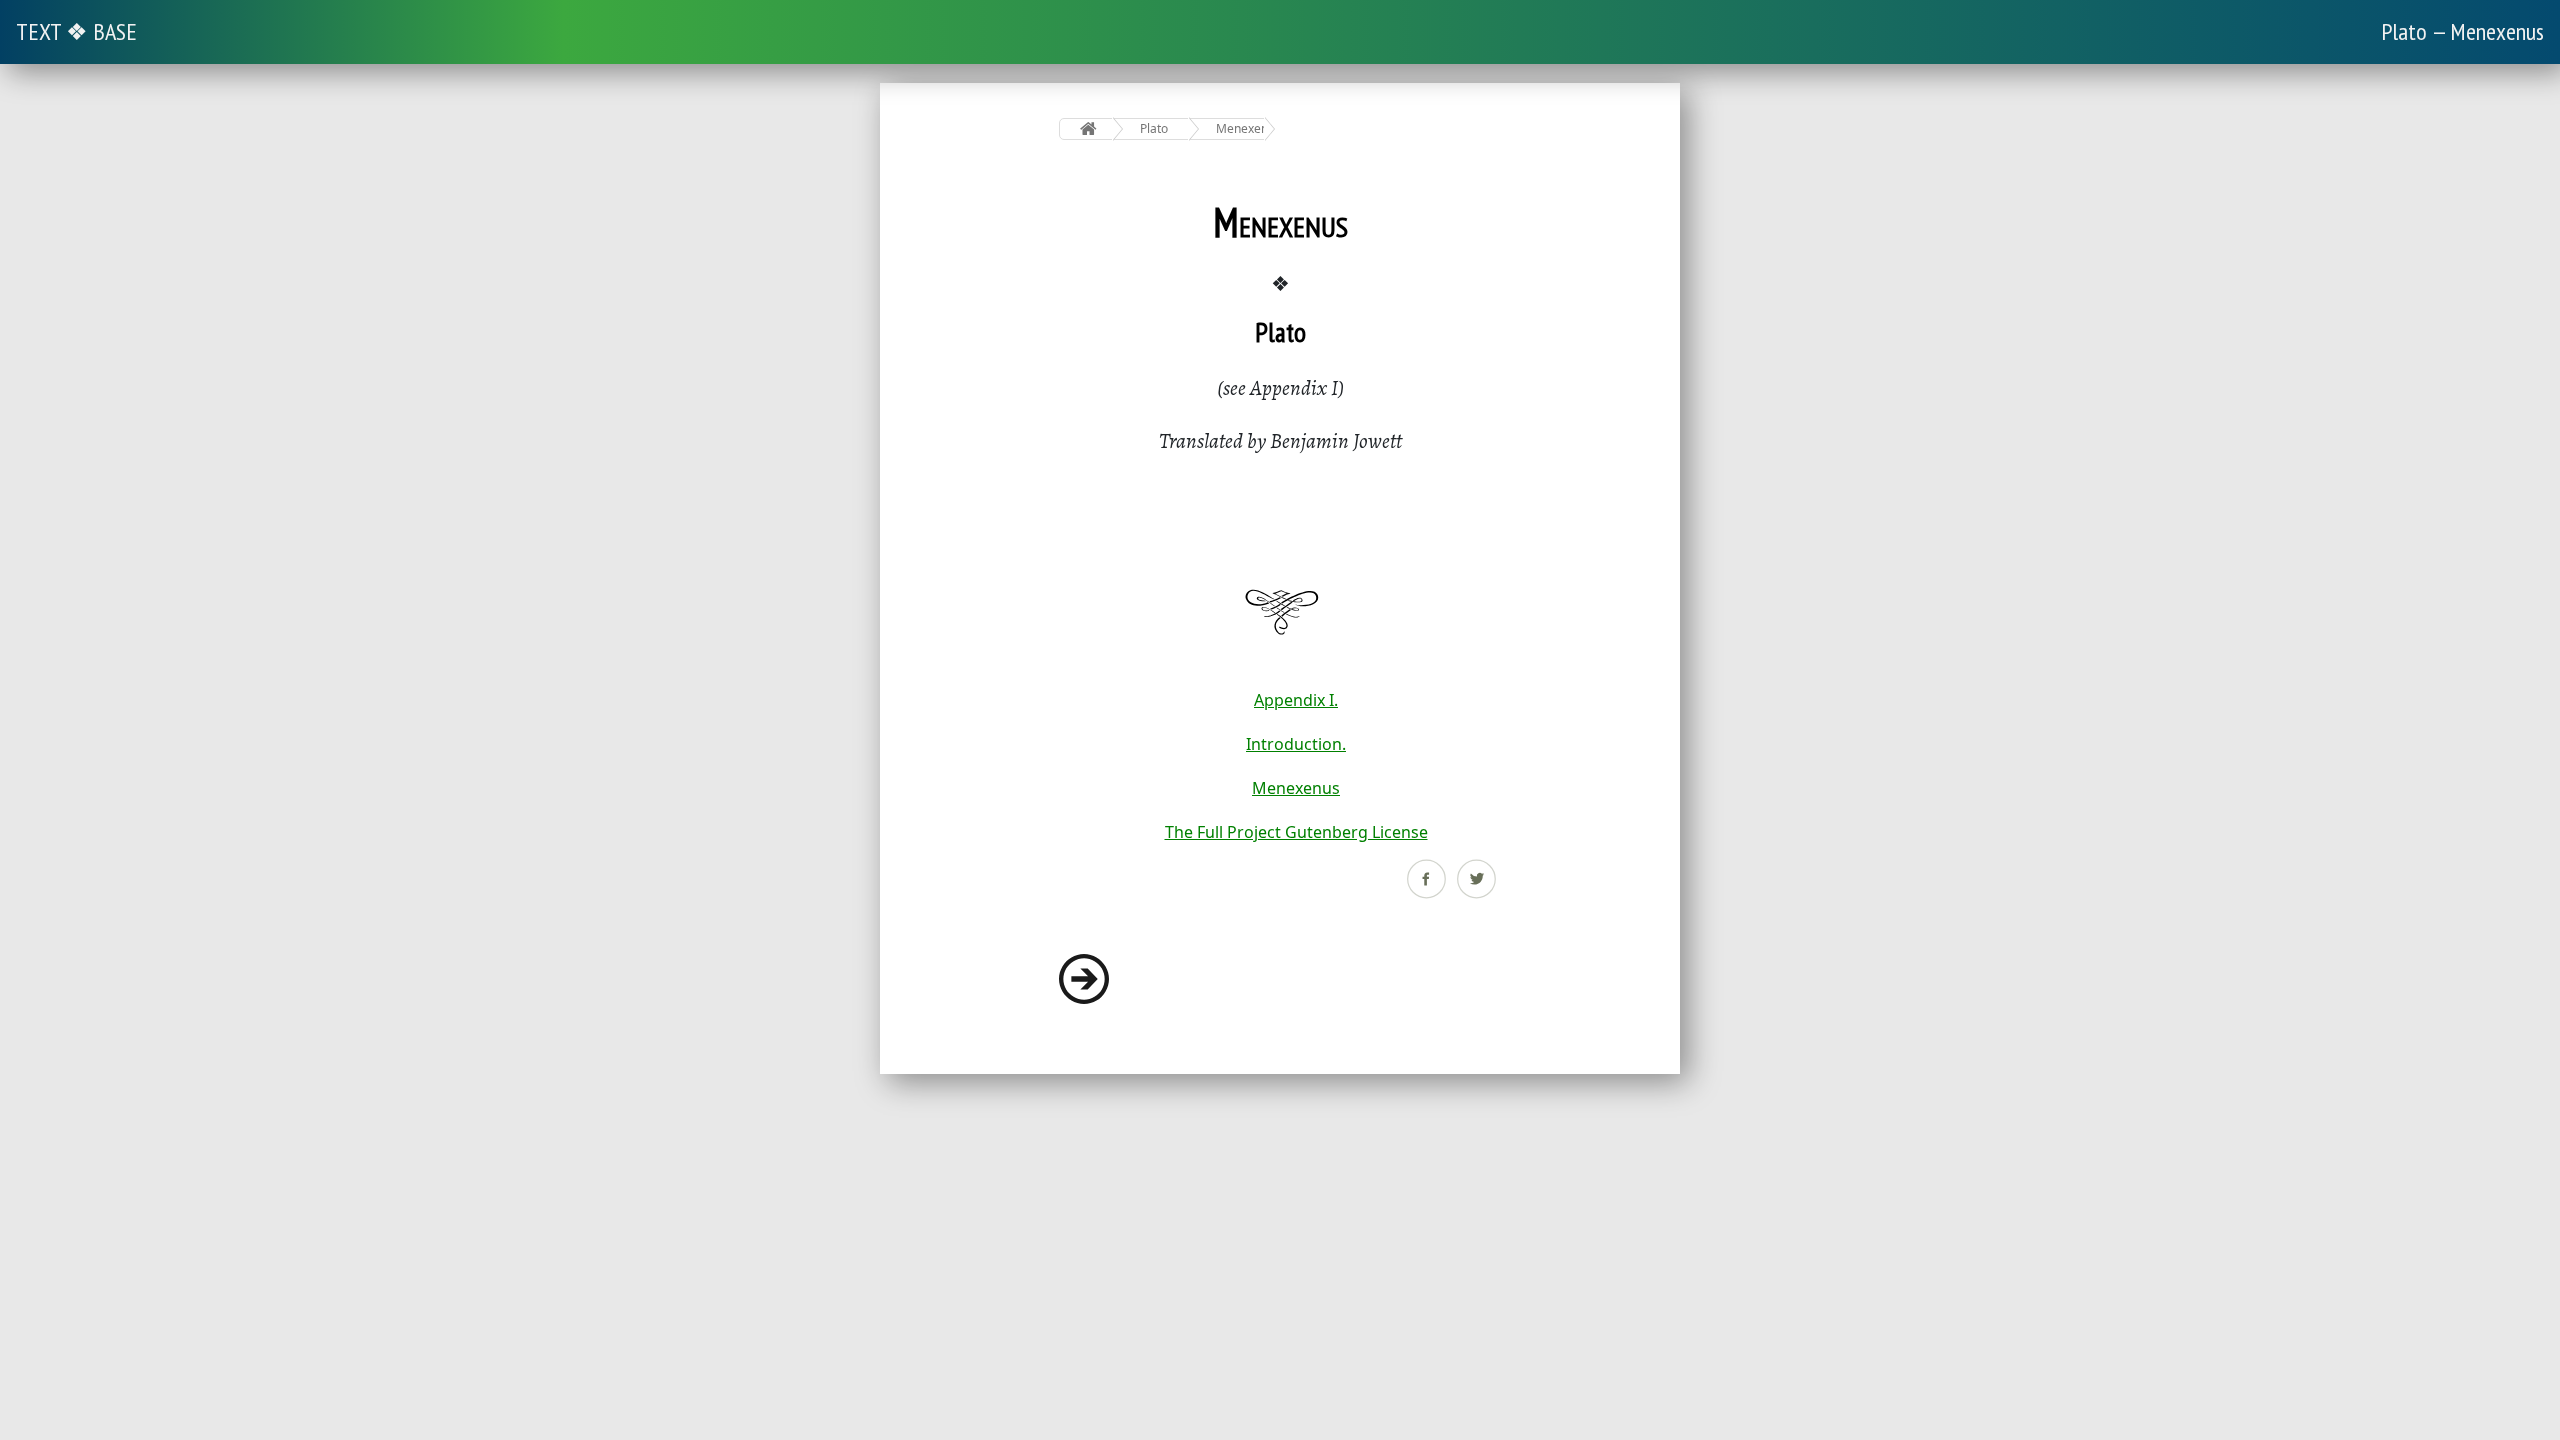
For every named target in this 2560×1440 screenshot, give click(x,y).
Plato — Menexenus (2462, 31)
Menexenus (1240, 128)
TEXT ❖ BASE (76, 31)
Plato (1154, 128)
